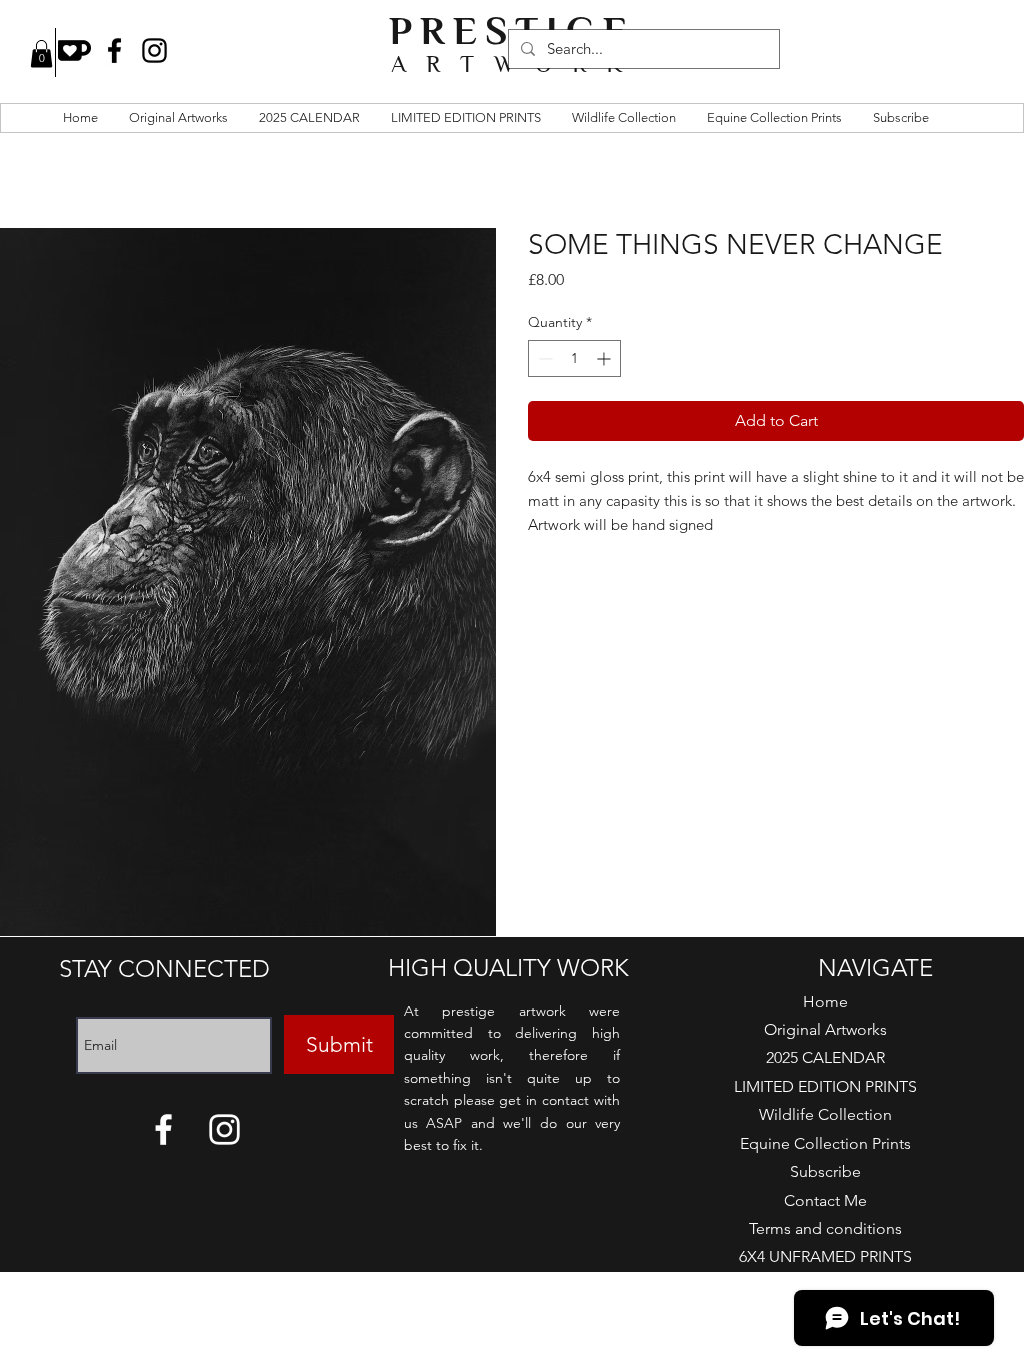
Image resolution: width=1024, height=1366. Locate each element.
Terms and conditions (825, 1228)
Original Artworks (825, 1029)
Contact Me (825, 1200)
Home (825, 1001)
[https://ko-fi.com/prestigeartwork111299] (74, 50)
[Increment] (605, 358)
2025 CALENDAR (825, 1057)
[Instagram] (154, 50)
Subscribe (825, 1171)
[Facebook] (114, 50)
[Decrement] (543, 358)
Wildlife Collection (825, 1114)
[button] (41, 53)
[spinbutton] (574, 358)
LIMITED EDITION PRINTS (825, 1086)
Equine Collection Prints (825, 1143)
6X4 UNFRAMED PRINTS (825, 1256)
